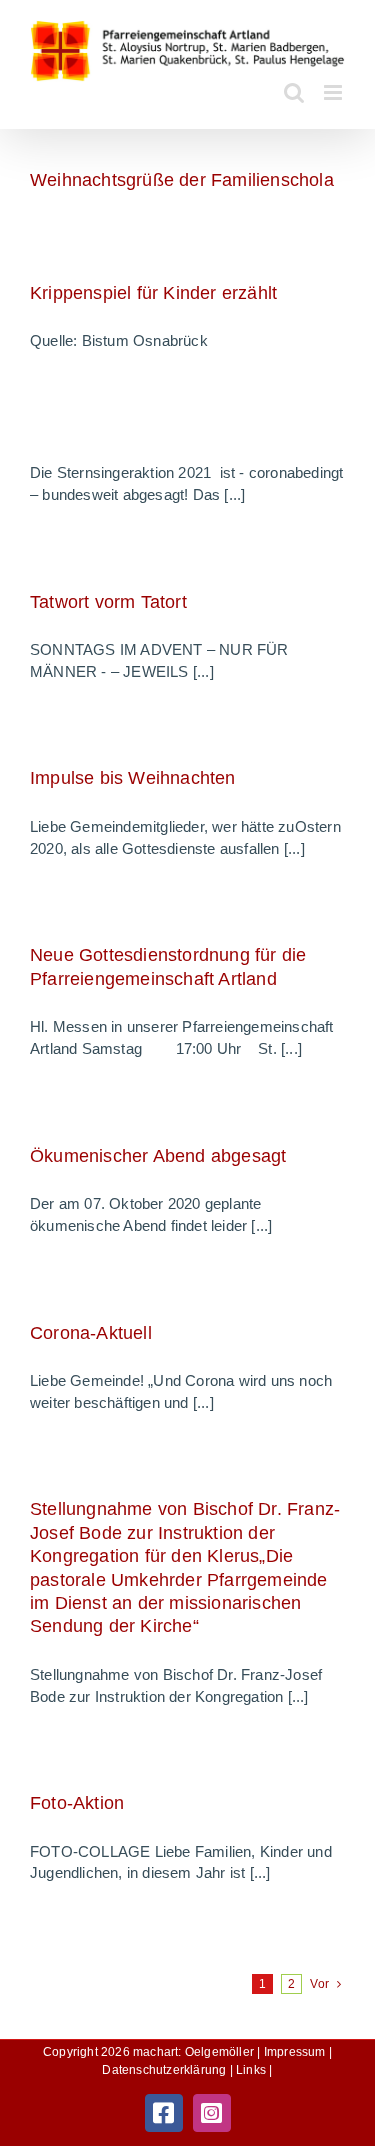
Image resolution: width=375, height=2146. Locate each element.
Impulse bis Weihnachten (133, 778)
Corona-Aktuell (91, 1333)
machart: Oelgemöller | (198, 2052)
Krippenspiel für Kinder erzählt (153, 293)
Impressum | (298, 2052)
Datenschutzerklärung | (169, 2070)
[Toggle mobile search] (294, 92)
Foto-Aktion (77, 1803)
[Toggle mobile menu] (334, 92)
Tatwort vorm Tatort (108, 602)
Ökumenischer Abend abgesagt (158, 1156)
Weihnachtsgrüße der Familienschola (182, 180)
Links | (254, 2070)
